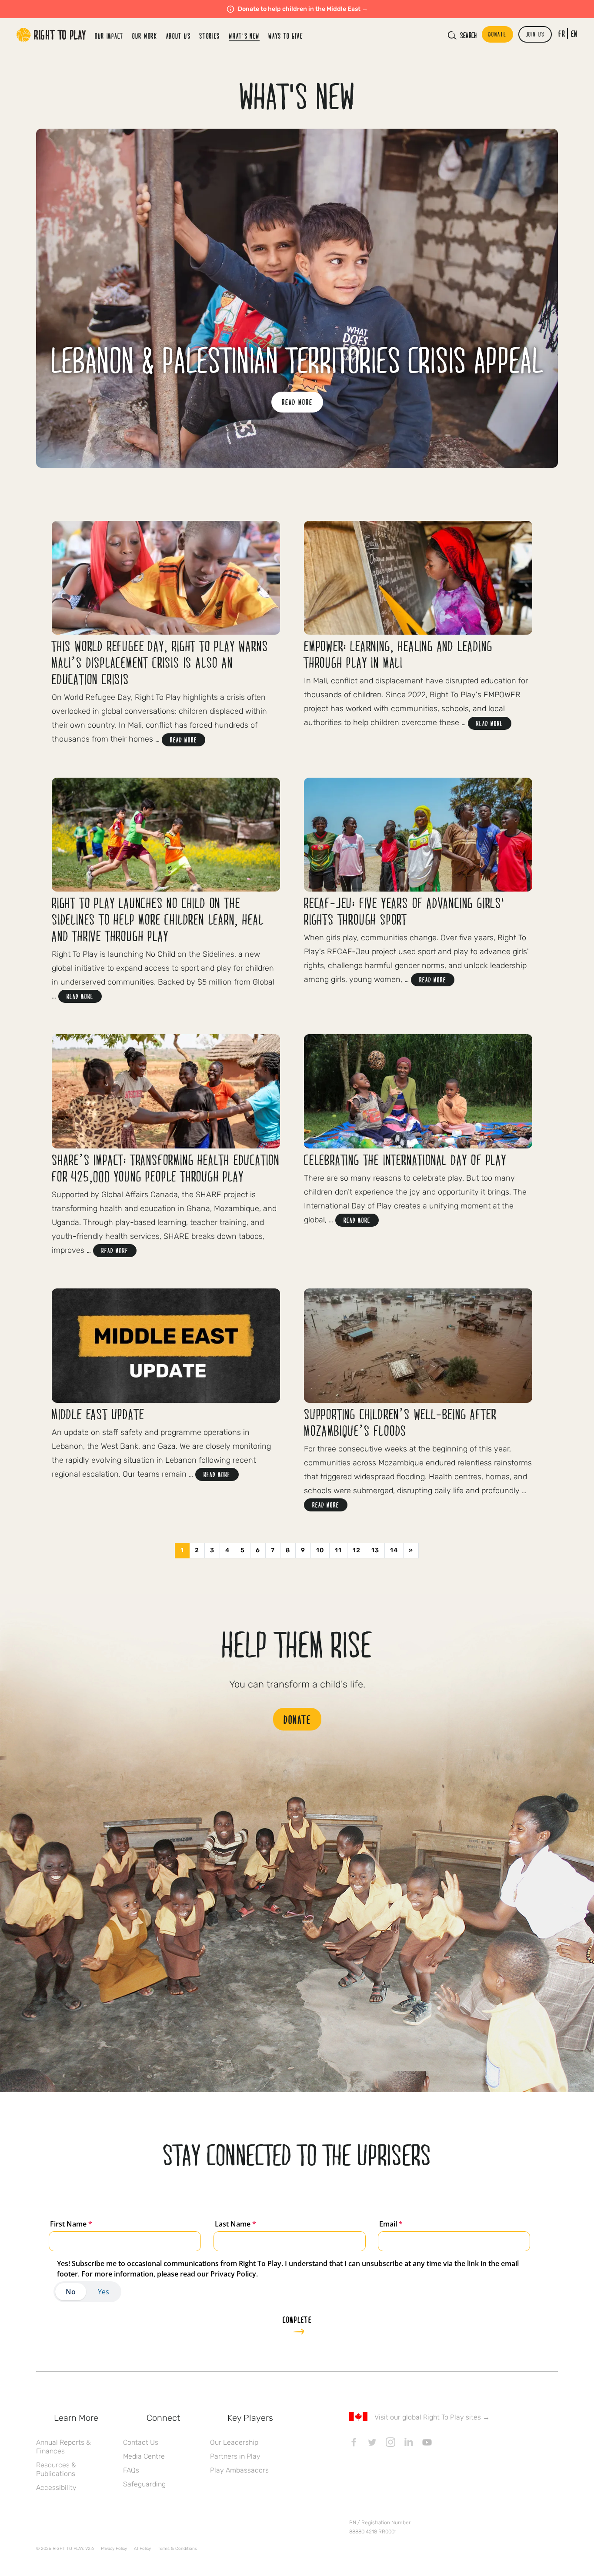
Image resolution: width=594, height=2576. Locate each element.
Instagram (390, 2442)
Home (51, 35)
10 (320, 1550)
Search (468, 35)
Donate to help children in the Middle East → (303, 9)
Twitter (372, 2442)
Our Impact (109, 36)
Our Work (145, 36)
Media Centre (144, 2456)
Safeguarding (144, 2484)
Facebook (354, 2442)
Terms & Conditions (177, 2549)
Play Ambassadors (239, 2470)
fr (562, 33)
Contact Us (141, 2442)
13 (375, 1550)
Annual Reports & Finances (63, 2447)
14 (394, 1550)
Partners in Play (235, 2456)
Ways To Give (285, 36)
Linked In (409, 2442)
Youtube (427, 2442)
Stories (210, 36)
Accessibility (56, 2488)
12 (357, 1550)
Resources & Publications (56, 2469)
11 (338, 1550)
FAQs (131, 2470)
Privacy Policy (114, 2549)
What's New (244, 36)
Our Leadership (234, 2442)
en (574, 33)
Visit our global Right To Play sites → (432, 2417)
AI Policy (142, 2549)
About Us (179, 36)
